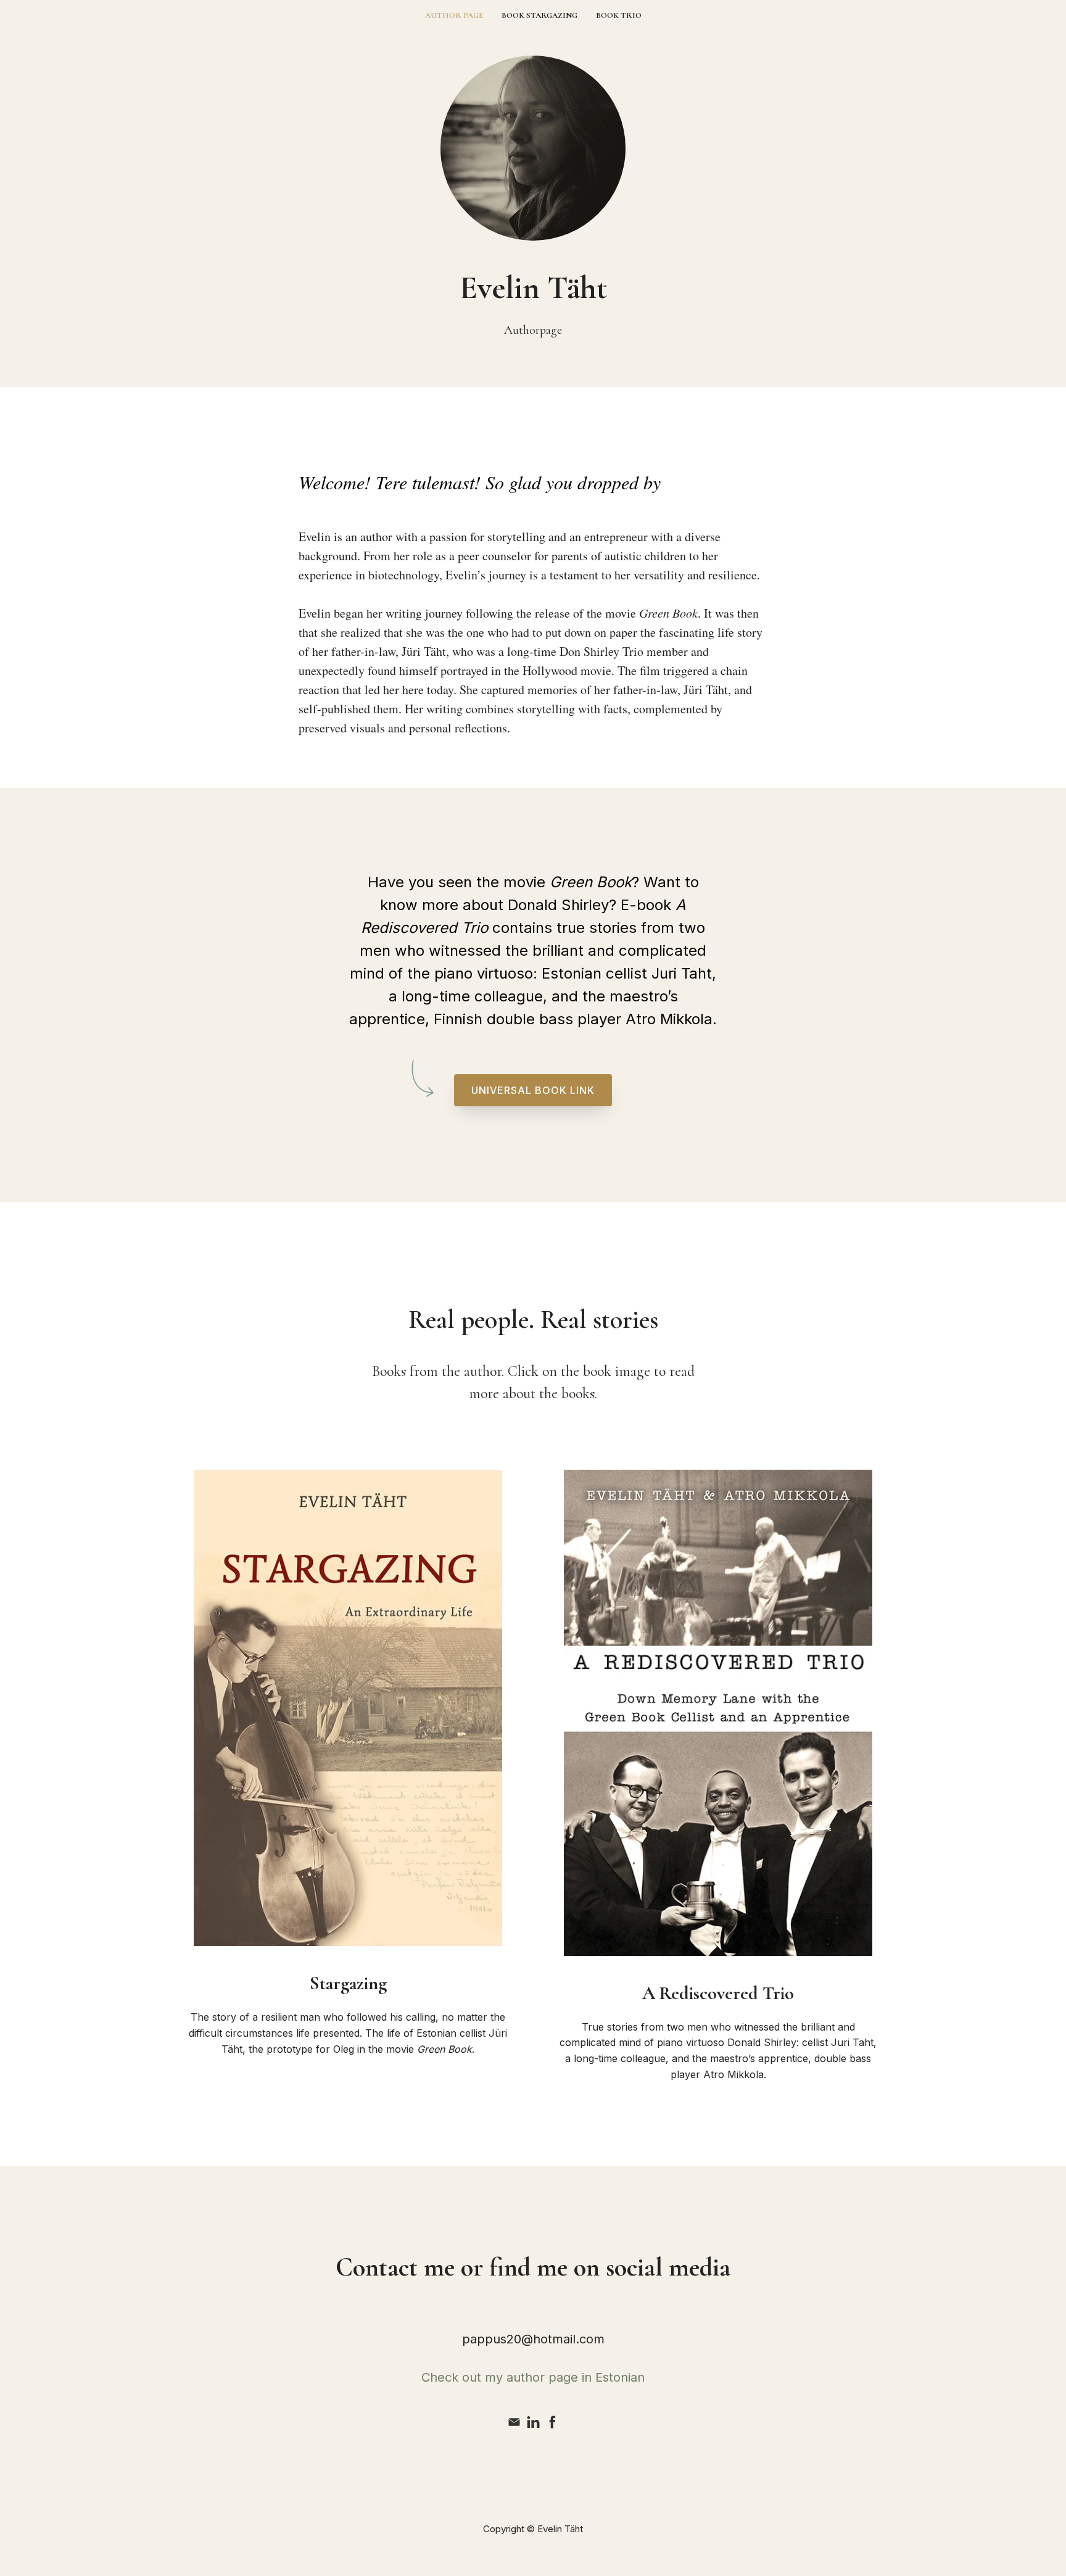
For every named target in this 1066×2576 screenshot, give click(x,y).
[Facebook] (552, 2422)
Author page (454, 15)
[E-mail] (514, 2422)
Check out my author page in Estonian (533, 2377)
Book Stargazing (539, 15)
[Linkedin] (533, 2422)
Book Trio (619, 15)
